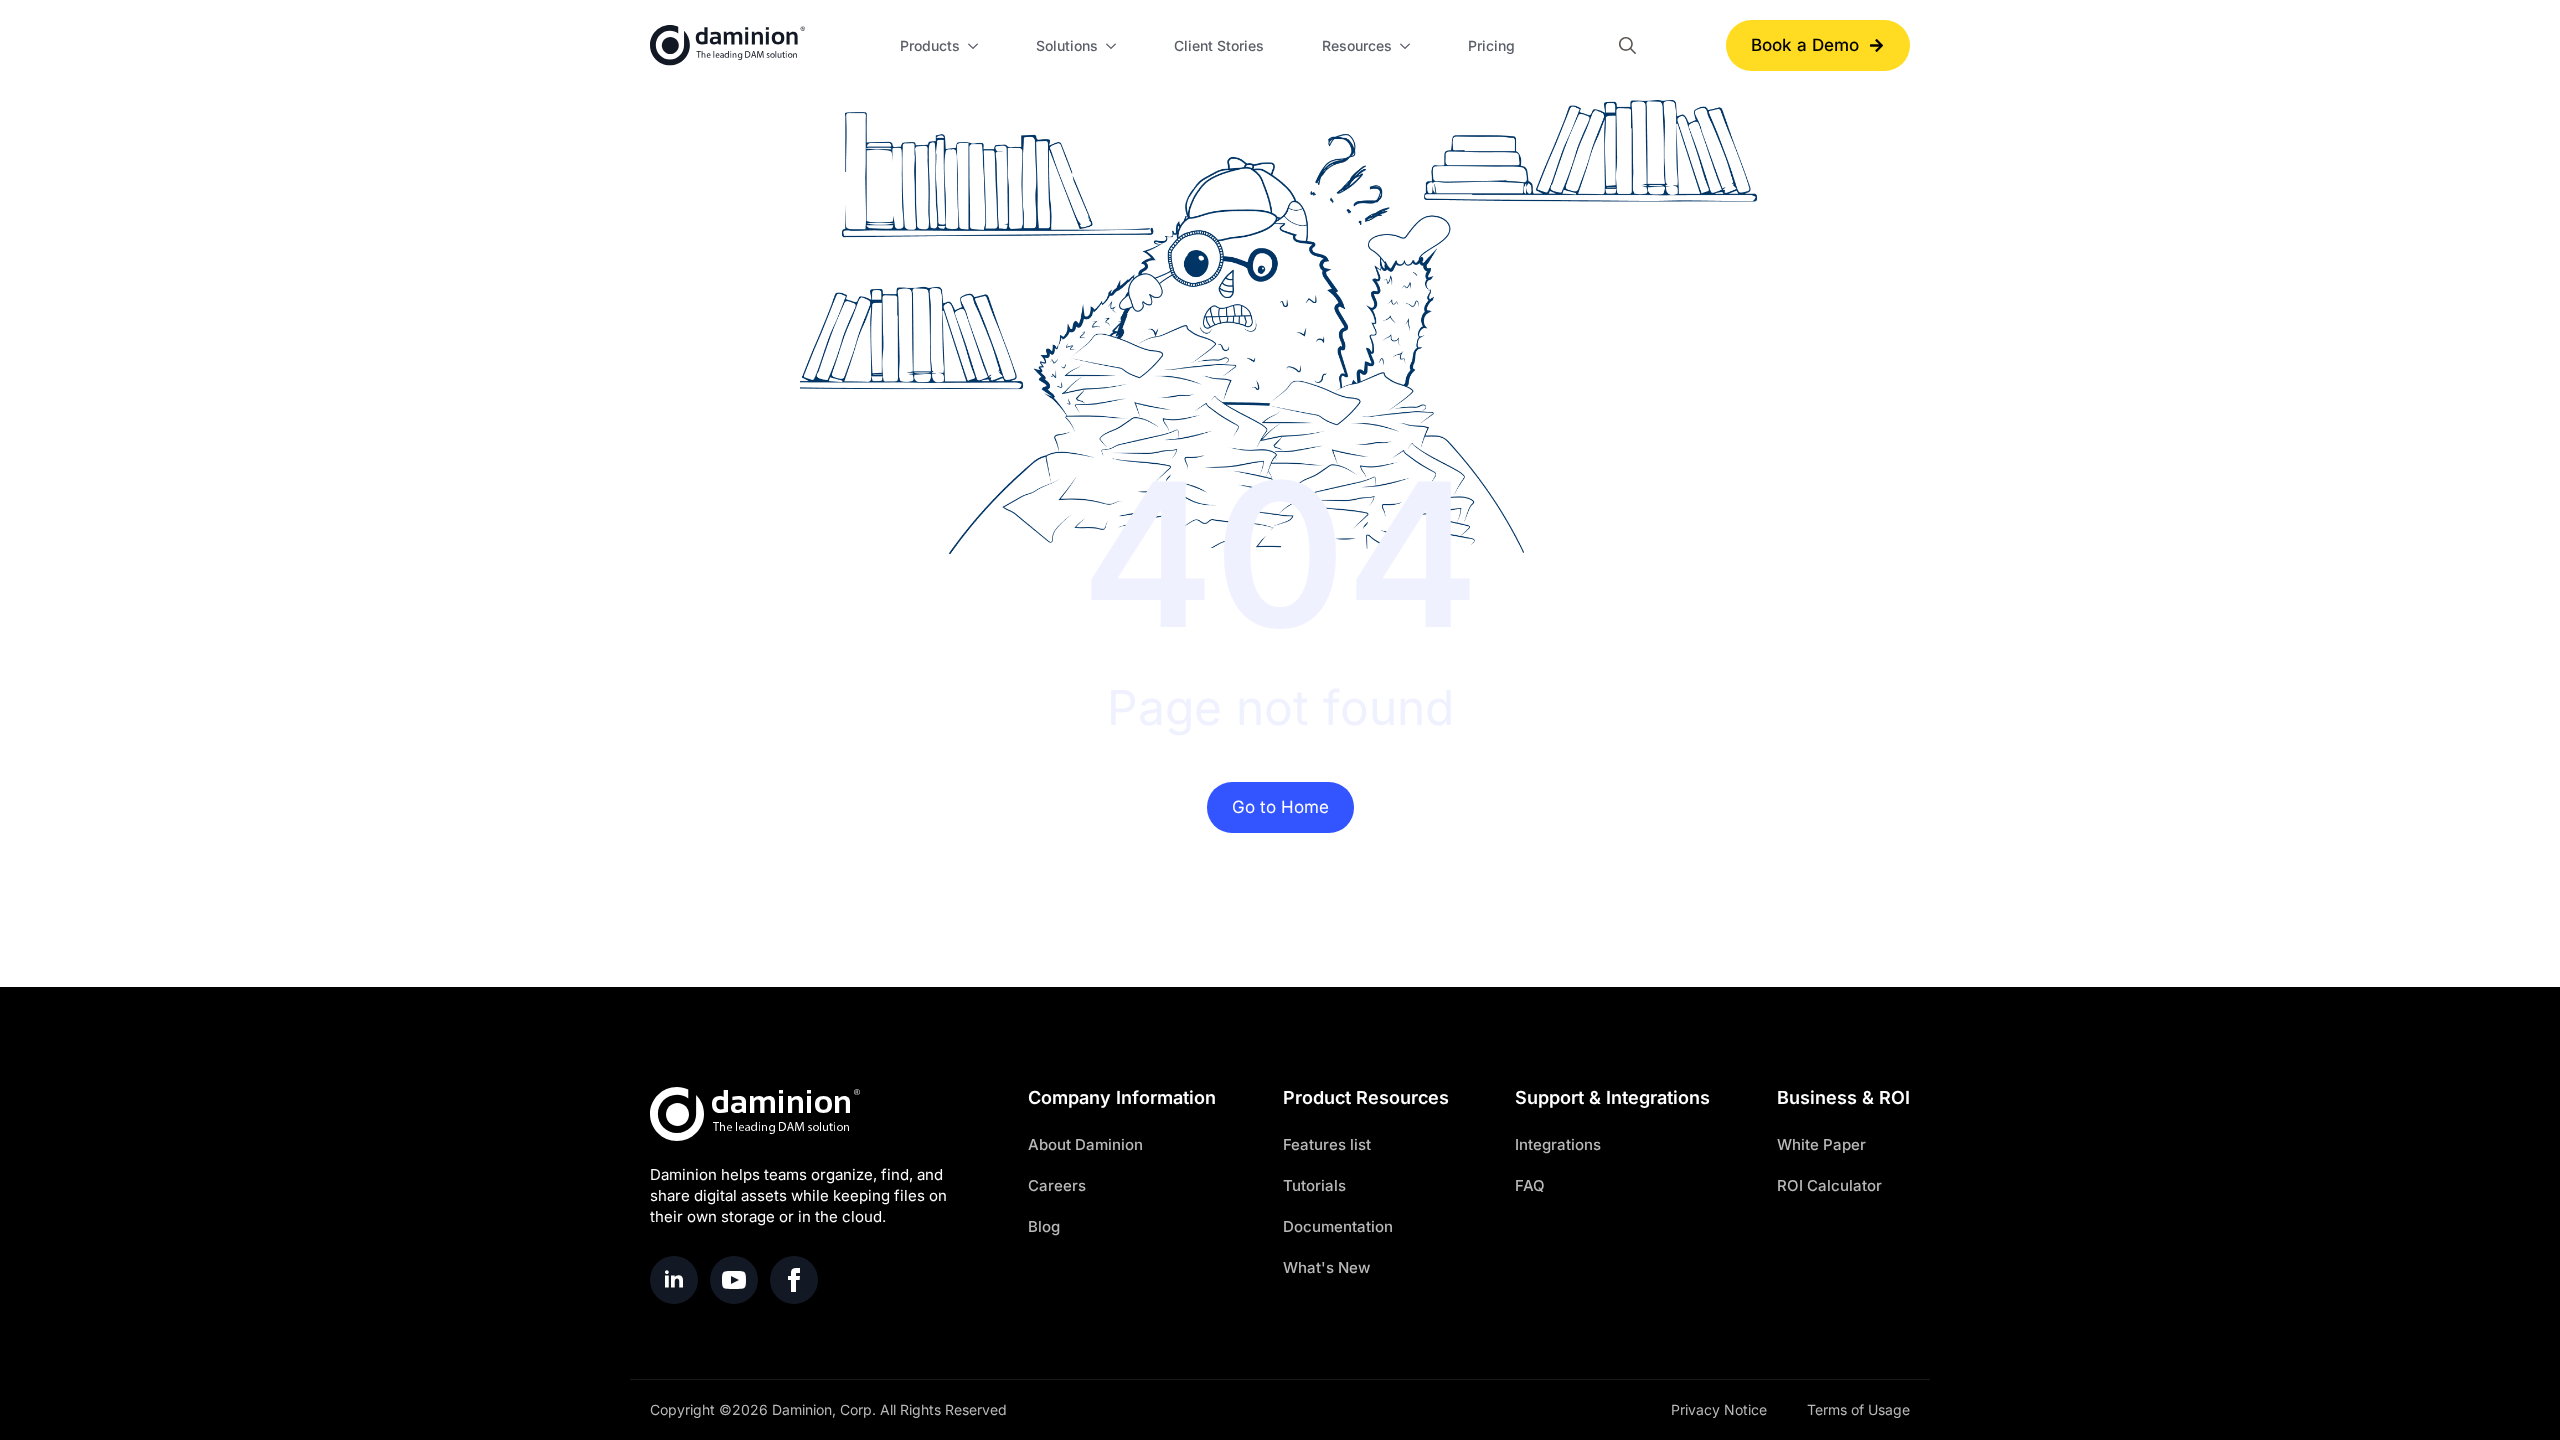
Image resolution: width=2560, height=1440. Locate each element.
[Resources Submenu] (1408, 46)
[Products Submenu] (976, 46)
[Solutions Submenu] (1114, 46)
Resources (1357, 45)
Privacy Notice (1719, 1409)
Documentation (1338, 1226)
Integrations (1558, 1144)
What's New (1326, 1267)
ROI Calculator (1829, 1185)
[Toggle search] (1627, 45)
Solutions (1067, 45)
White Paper (1821, 1144)
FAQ (1530, 1185)
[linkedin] (674, 1280)
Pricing (1491, 45)
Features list (1327, 1144)
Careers (1057, 1185)
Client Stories (1219, 45)
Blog (1044, 1226)
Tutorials (1314, 1185)
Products (930, 45)
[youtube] (734, 1280)
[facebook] (794, 1280)
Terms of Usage (1858, 1409)
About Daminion (1085, 1144)
